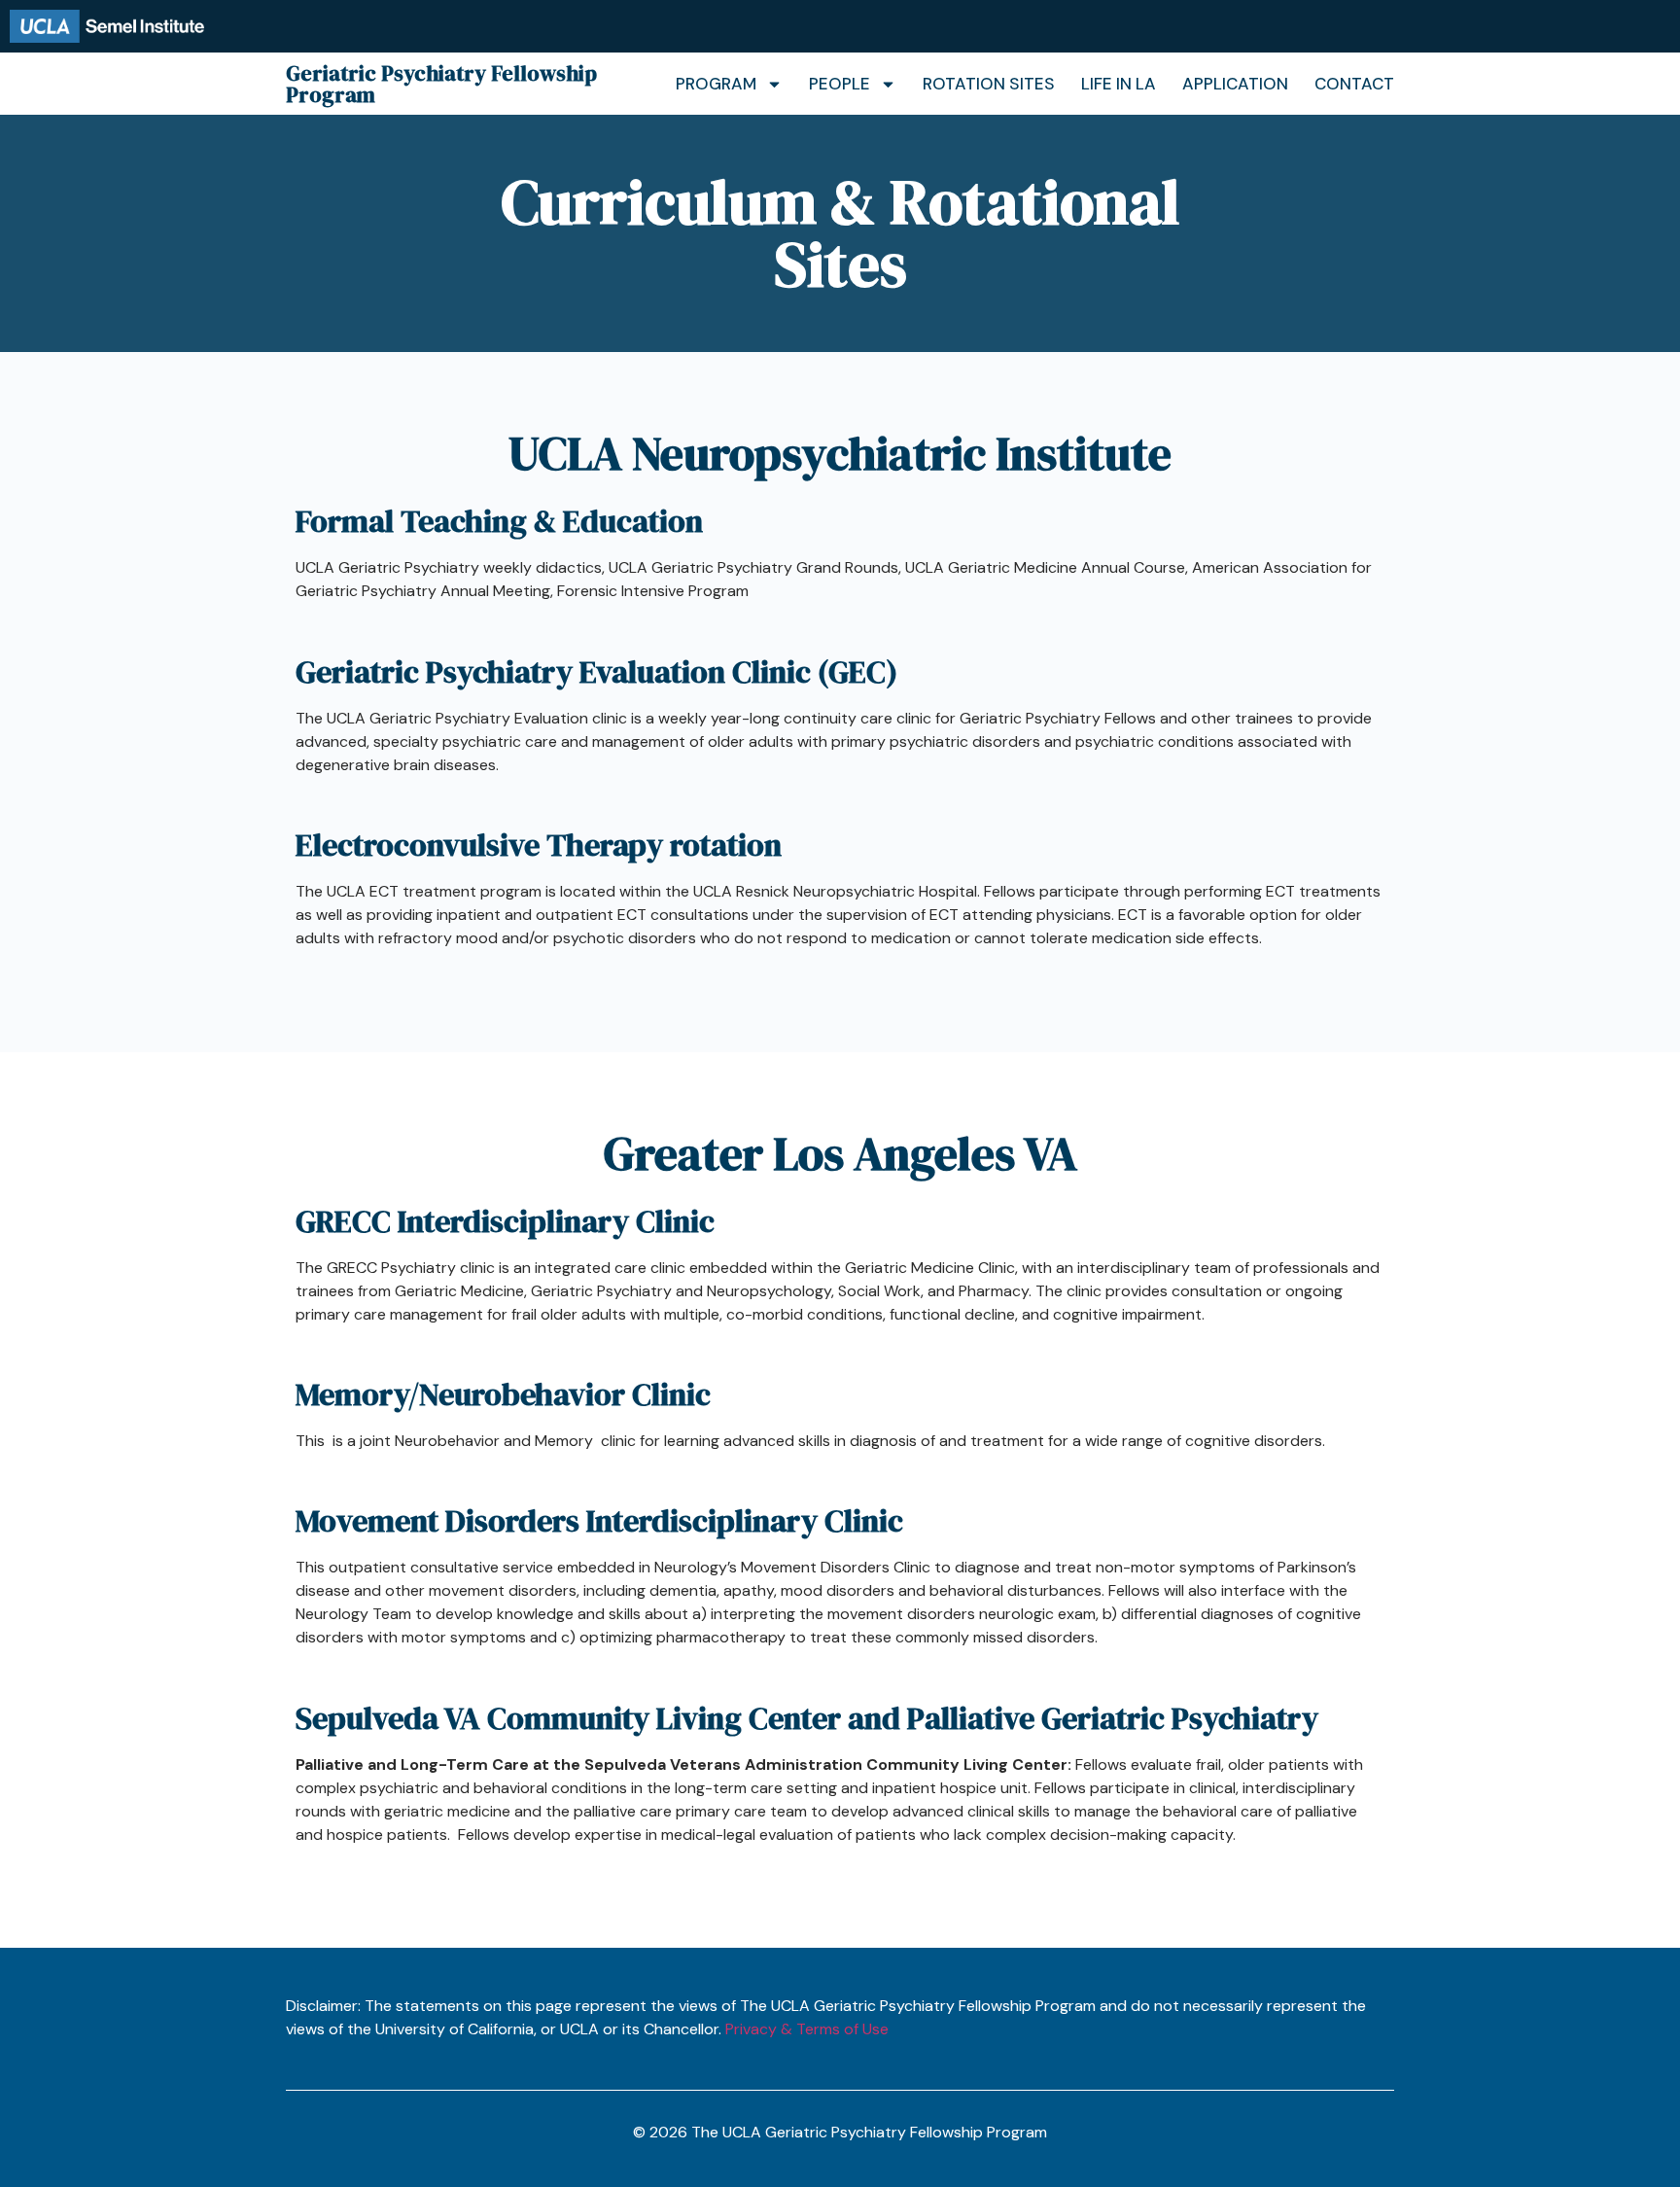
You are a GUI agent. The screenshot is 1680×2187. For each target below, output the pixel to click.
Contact (1354, 84)
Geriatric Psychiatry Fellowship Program (441, 84)
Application (1235, 84)
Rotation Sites (989, 84)
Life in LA (1119, 84)
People (840, 84)
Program (716, 84)
